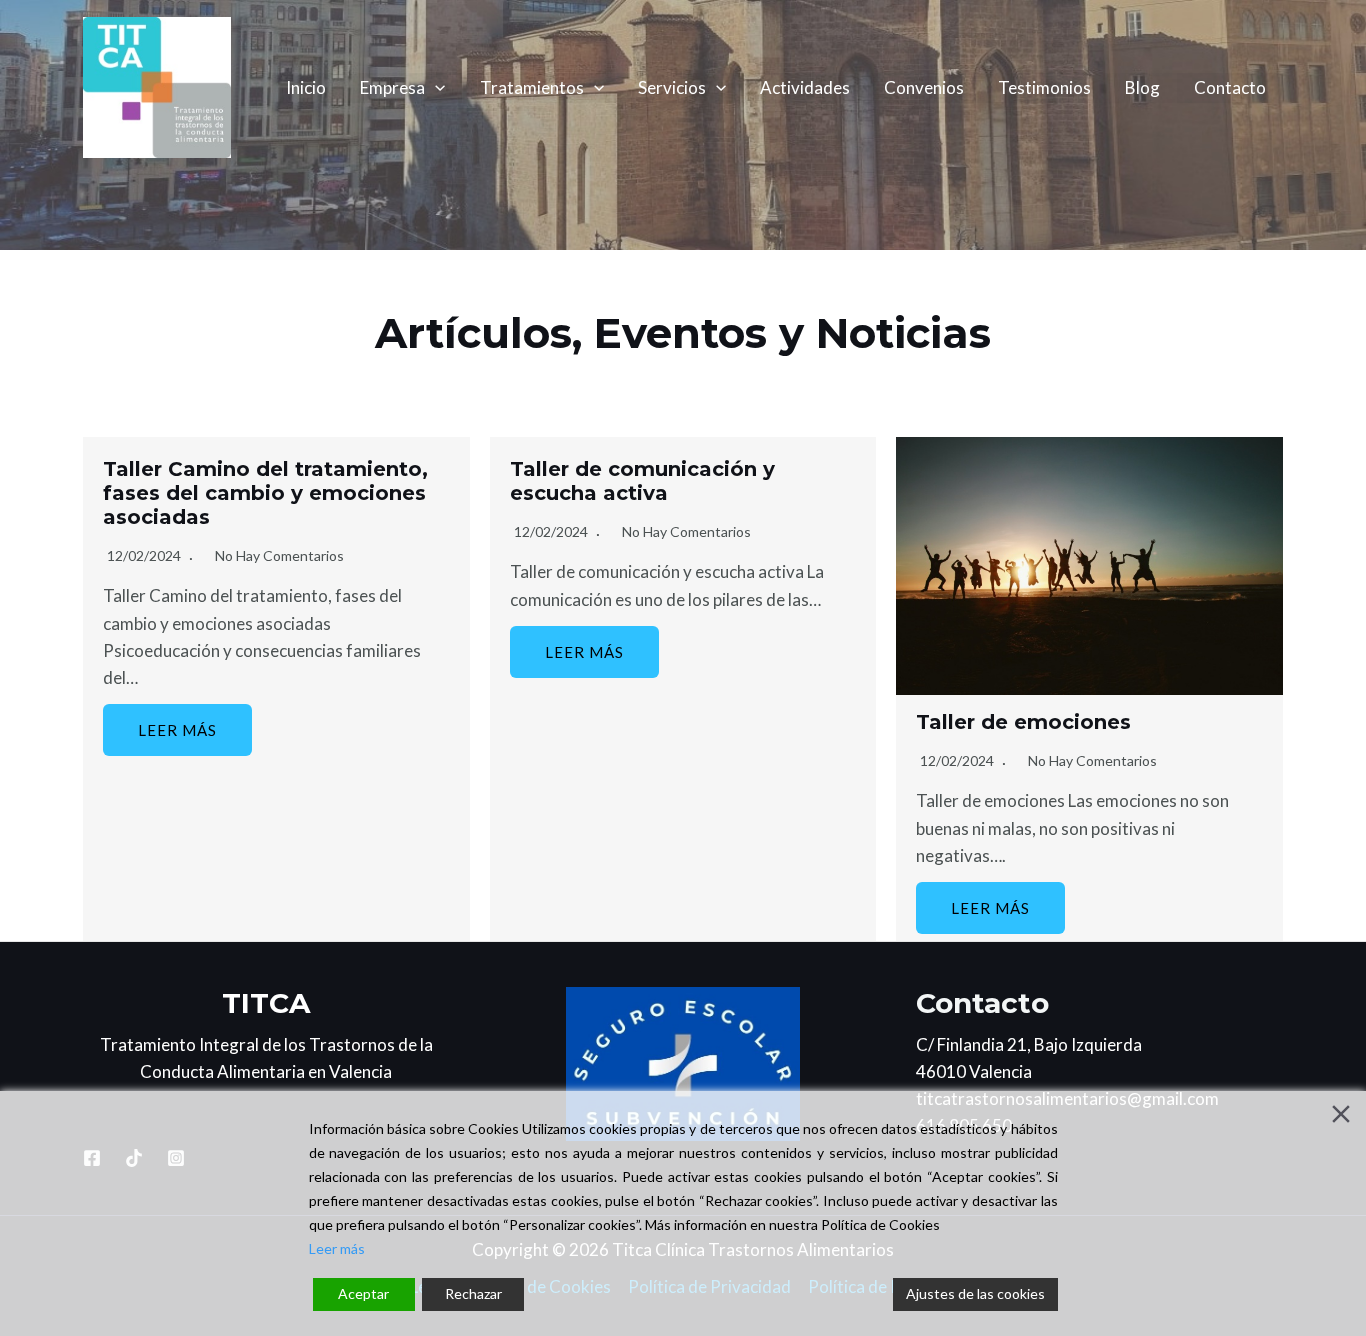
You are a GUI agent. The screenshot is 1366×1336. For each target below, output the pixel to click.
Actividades (805, 87)
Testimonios (1044, 87)
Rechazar (473, 1293)
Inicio (306, 87)
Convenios (924, 87)
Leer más (177, 730)
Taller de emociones (1023, 722)
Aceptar (363, 1293)
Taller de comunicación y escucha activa (642, 481)
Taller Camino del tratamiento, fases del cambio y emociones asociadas (265, 493)
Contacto (1230, 87)
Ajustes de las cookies (975, 1293)
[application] (435, 88)
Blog (1142, 87)
